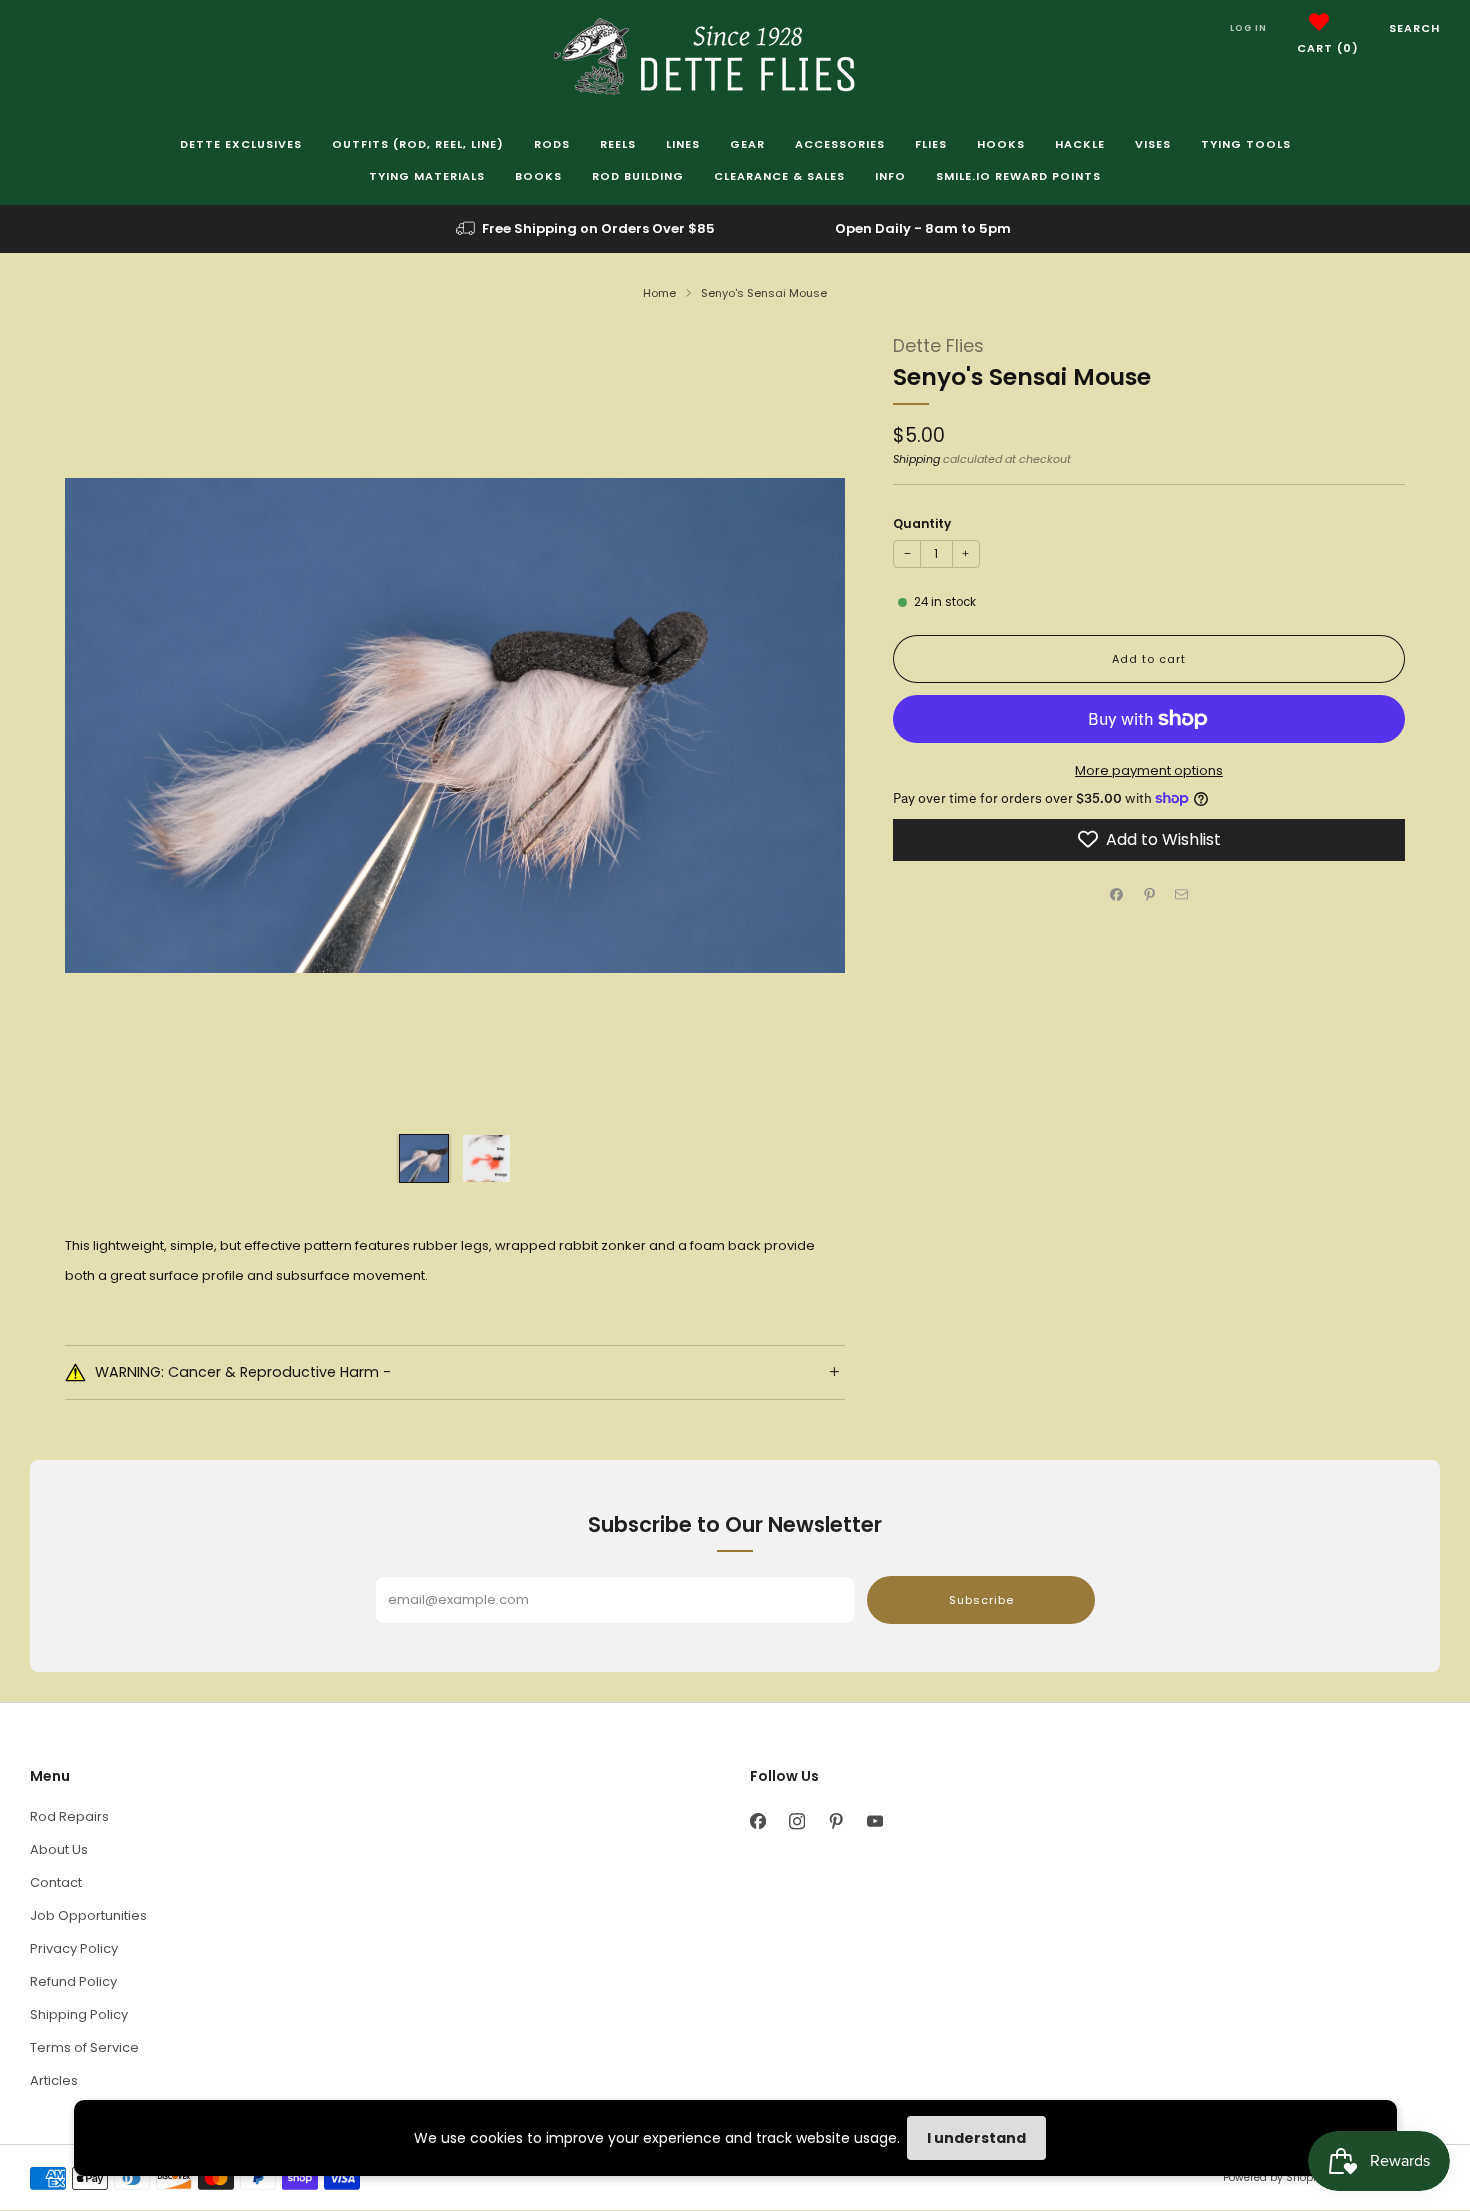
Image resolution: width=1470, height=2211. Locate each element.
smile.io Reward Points (1018, 176)
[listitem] (587, 229)
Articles (54, 2080)
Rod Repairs (69, 1816)
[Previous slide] (104, 726)
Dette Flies (938, 346)
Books (538, 176)
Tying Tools (1246, 144)
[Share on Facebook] (1117, 894)
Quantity (922, 523)
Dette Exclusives (241, 144)
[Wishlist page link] (1319, 22)
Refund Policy (73, 1981)
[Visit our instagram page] (796, 1821)
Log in (1248, 28)
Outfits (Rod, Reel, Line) (418, 144)
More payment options (1149, 770)
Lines (683, 144)
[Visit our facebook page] (757, 1821)
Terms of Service (84, 2047)
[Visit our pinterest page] (835, 1821)
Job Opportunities (88, 1915)
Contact (56, 1882)
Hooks (1001, 144)
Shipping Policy (79, 2014)
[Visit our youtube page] (874, 1821)
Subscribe (981, 1600)
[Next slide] (806, 726)
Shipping (916, 458)
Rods (552, 144)
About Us (59, 1849)
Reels (618, 144)
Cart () (1328, 48)
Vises (1153, 144)
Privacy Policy (74, 1948)
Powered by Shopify (1274, 2177)
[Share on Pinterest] (1149, 894)
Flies (931, 144)
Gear (747, 144)
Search (1414, 28)
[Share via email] (1182, 894)
